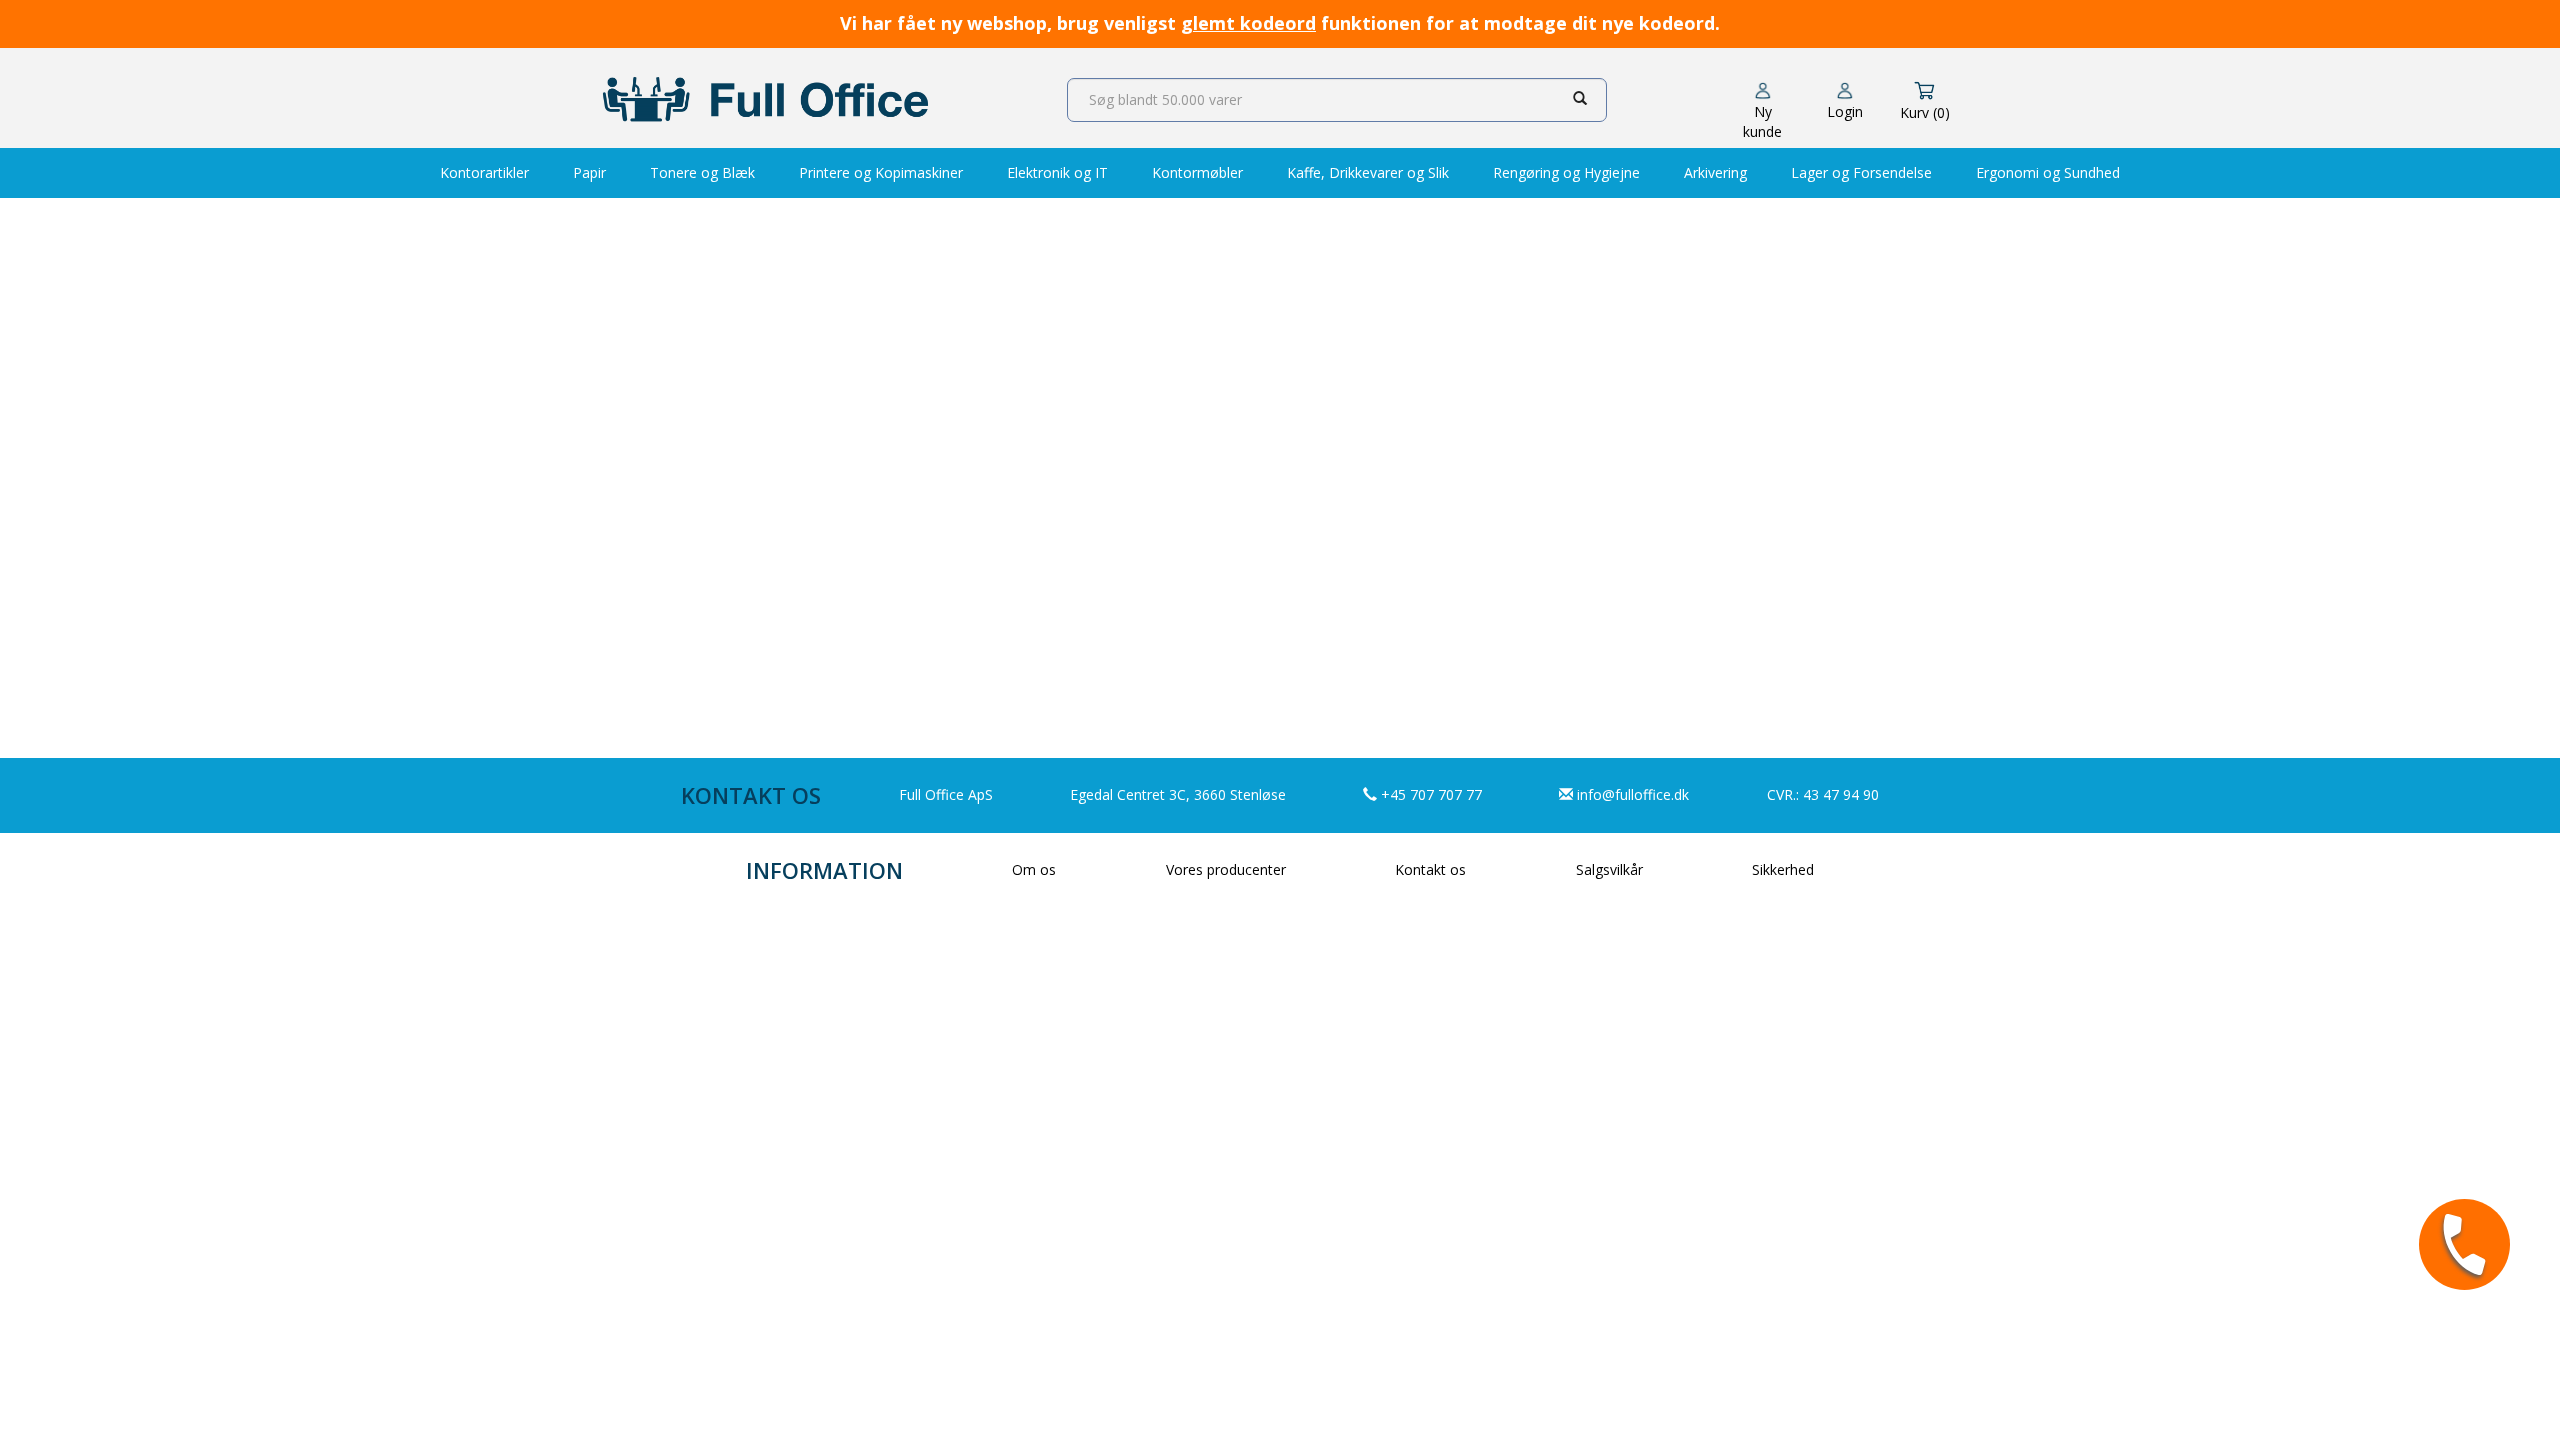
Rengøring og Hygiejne (1566, 172)
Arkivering (1715, 172)
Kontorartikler (484, 172)
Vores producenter (1226, 869)
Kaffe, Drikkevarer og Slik (1368, 172)
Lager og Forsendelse (1861, 172)
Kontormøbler (1197, 172)
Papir (589, 172)
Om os (1034, 869)
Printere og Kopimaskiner (881, 172)
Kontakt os (1430, 869)
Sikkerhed (1783, 869)
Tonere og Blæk (702, 172)
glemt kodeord (1248, 23)
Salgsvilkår (1609, 869)
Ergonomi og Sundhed (2048, 172)
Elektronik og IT (1057, 172)
